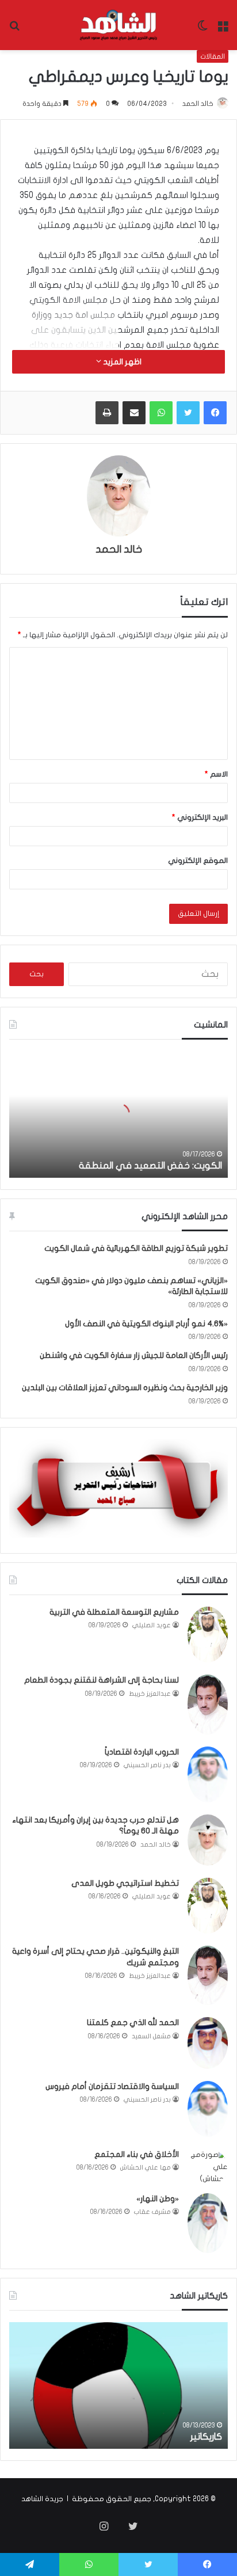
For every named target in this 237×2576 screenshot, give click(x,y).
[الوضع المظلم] (202, 30)
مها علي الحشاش (146, 2168)
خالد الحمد (198, 104)
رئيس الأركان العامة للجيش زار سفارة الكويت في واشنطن (134, 1355)
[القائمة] (223, 30)
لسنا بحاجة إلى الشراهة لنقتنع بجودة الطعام (102, 1680)
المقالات (213, 56)
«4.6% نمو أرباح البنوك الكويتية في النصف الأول (146, 1324)
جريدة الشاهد (42, 2499)
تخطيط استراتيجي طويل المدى (125, 1883)
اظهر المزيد (121, 362)
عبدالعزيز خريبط (150, 1694)
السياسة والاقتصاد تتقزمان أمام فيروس (112, 2086)
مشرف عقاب (152, 2212)
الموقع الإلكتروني (198, 861)
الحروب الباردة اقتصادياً (142, 1752)
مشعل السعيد (151, 2036)
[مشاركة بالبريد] (134, 413)
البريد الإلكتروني (200, 817)
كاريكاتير (206, 2437)
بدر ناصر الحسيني (147, 1765)
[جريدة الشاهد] (118, 25)
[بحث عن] (14, 30)
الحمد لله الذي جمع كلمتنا (133, 2023)
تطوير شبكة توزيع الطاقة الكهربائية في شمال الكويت (136, 1248)
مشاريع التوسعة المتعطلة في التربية (114, 1612)
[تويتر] (188, 413)
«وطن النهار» (158, 2199)
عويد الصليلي (152, 1625)
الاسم (216, 774)
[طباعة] (107, 413)
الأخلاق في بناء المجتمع (137, 2154)
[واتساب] (161, 413)
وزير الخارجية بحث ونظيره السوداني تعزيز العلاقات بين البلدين (125, 1388)
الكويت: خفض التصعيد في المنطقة (150, 1166)
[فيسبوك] (215, 413)
